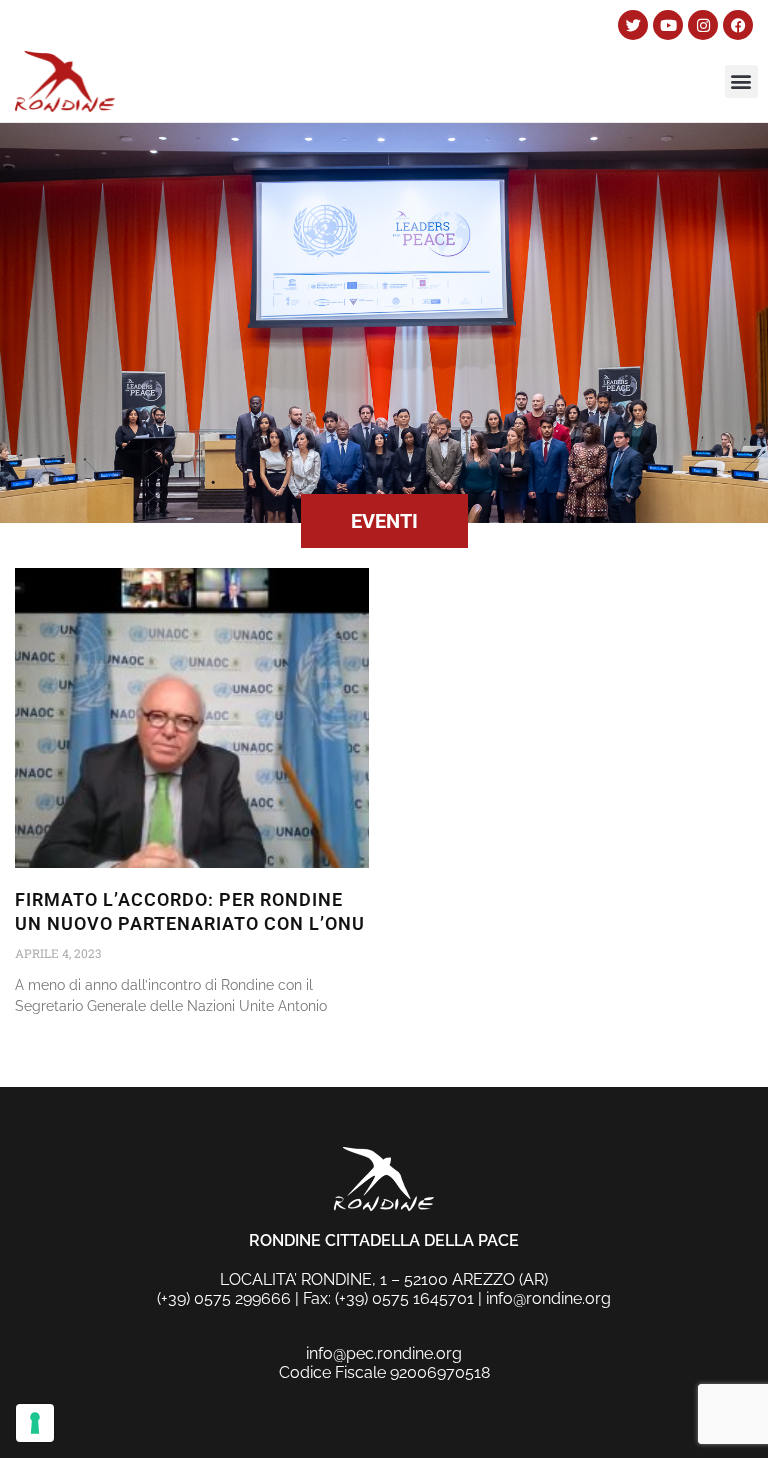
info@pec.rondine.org (384, 1353)
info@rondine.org (548, 1298)
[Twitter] (633, 25)
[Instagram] (703, 25)
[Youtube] (668, 25)
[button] (741, 81)
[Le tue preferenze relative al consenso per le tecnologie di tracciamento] (35, 1423)
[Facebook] (738, 25)
